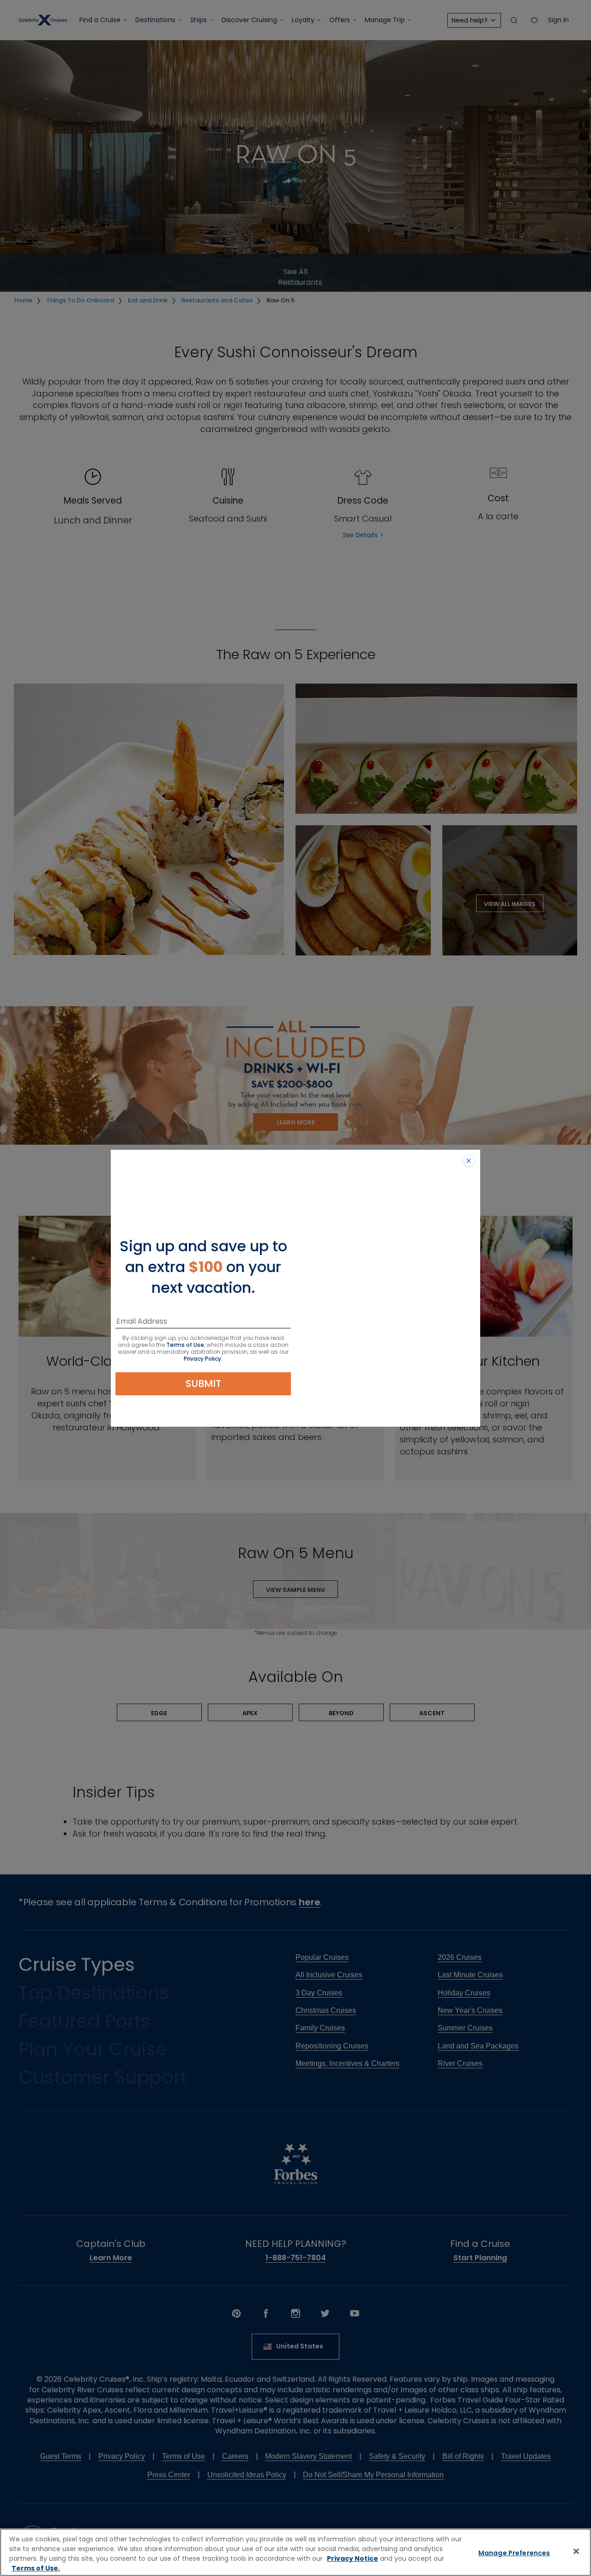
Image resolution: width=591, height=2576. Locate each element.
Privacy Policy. (203, 1359)
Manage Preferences (514, 2553)
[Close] (576, 2551)
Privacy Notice (353, 2558)
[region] (295, 2552)
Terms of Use (185, 1345)
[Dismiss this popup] (469, 1161)
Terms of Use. (36, 2568)
